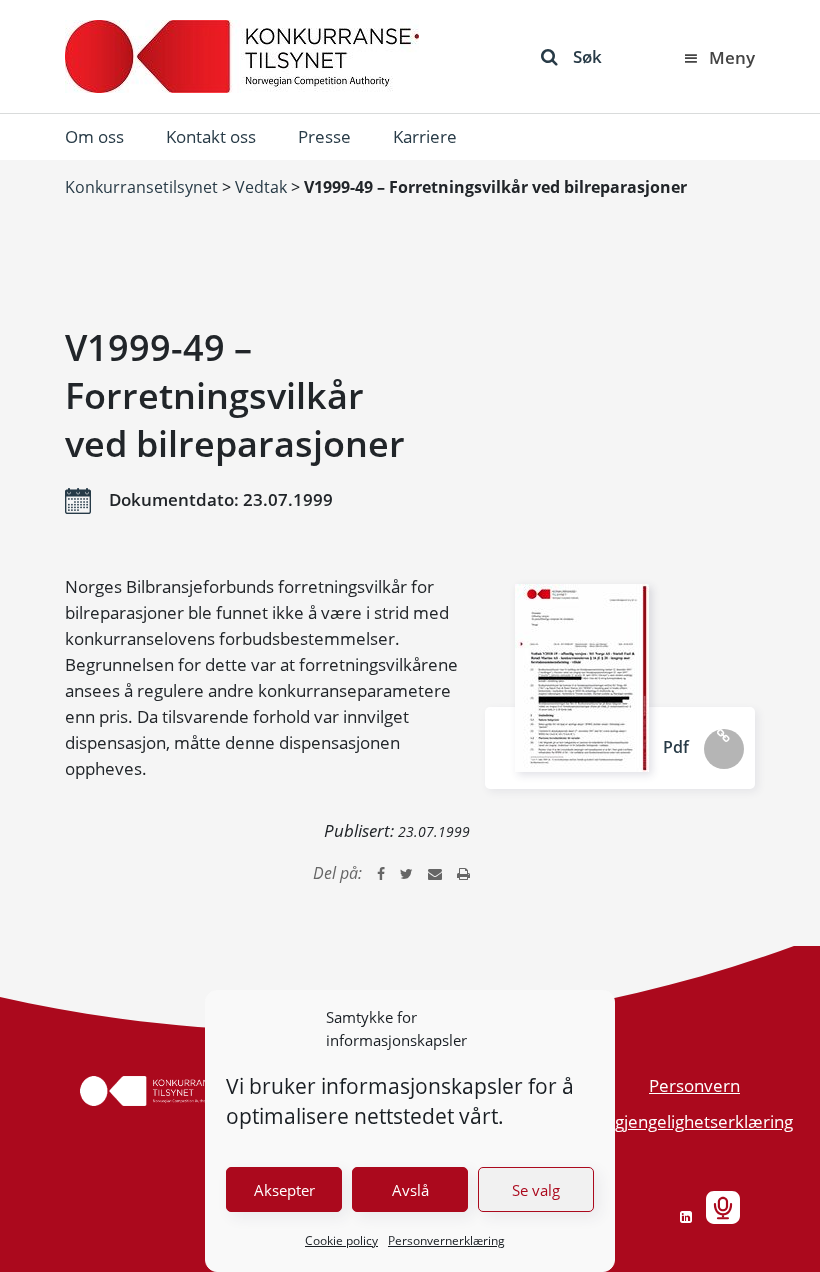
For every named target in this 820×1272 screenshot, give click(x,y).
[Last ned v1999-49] (582, 678)
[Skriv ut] (463, 873)
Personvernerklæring (446, 1240)
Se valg (536, 1190)
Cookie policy (341, 1240)
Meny (732, 57)
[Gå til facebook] (381, 873)
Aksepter (284, 1190)
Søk (587, 56)
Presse (324, 136)
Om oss (94, 136)
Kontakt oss (211, 136)
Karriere (425, 136)
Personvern (694, 1085)
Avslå (410, 1190)
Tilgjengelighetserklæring (695, 1121)
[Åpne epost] (435, 873)
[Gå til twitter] (406, 873)
